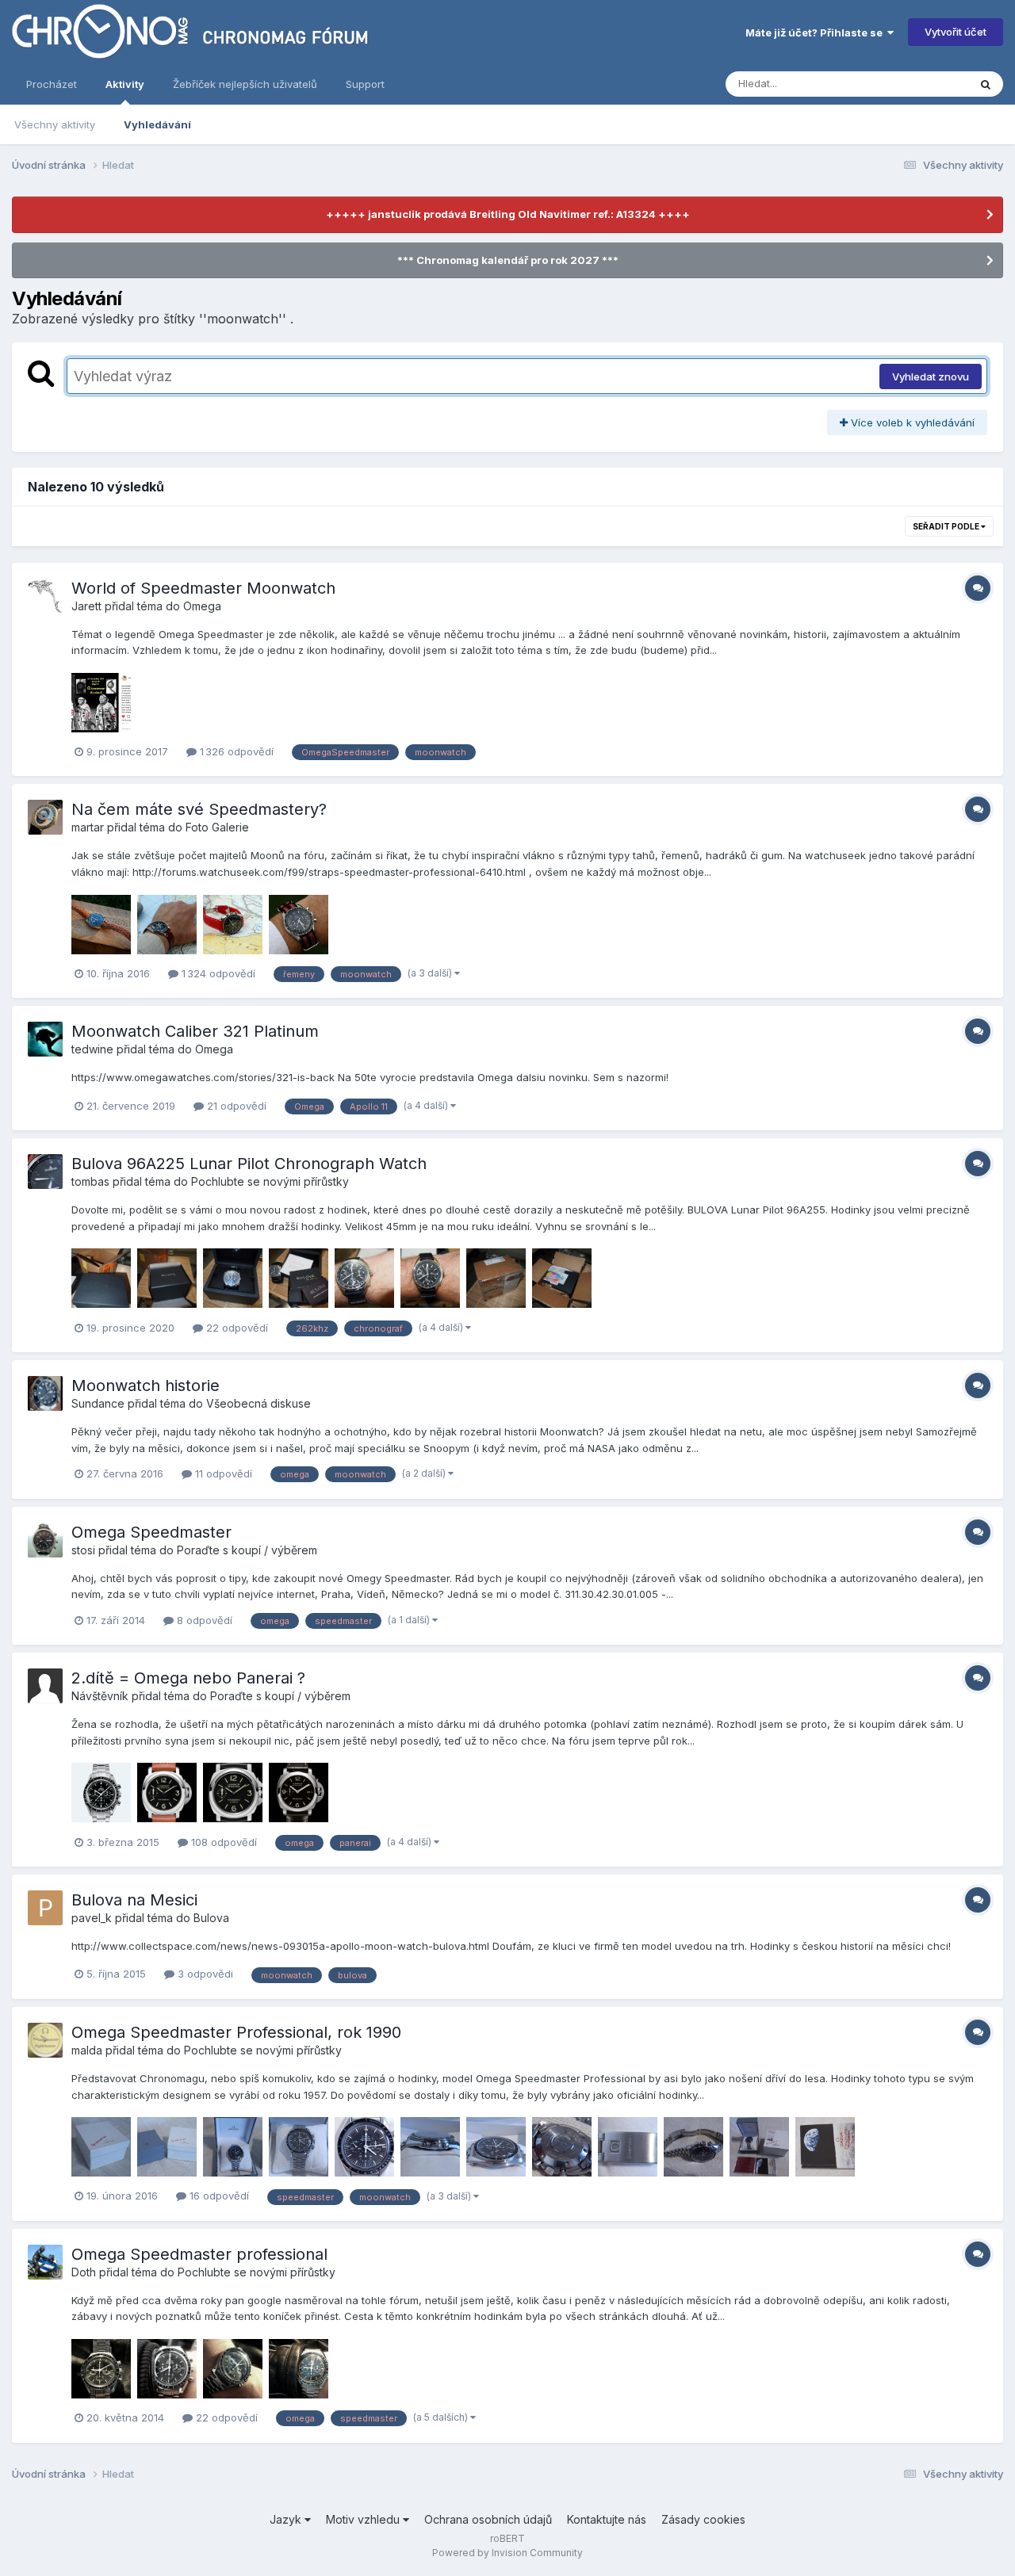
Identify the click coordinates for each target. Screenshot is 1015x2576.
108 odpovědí (222, 1842)
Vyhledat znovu (931, 376)
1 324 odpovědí (217, 973)
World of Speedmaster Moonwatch (203, 588)
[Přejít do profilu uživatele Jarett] (45, 596)
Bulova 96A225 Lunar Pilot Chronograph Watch (249, 1164)
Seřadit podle (947, 526)
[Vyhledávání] (986, 84)
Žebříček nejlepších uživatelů (245, 84)
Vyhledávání (157, 124)
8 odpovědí (203, 1620)
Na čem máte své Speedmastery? (199, 809)
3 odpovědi (204, 1974)
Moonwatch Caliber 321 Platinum (195, 1031)
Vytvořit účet (956, 32)
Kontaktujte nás (607, 2519)
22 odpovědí (236, 1328)
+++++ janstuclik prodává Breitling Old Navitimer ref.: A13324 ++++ (508, 214)
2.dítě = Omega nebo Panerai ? (188, 1678)
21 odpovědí (235, 1106)
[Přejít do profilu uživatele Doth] (45, 2262)
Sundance (98, 1403)
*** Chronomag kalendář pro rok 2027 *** (508, 260)
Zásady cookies (703, 2519)
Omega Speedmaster (151, 1532)
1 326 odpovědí (235, 751)
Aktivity (125, 84)
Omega (202, 606)
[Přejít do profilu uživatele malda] (45, 2040)
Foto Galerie (217, 827)
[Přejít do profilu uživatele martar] (45, 817)
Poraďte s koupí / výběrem (247, 1550)
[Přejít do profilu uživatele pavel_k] (45, 1908)
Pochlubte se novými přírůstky (270, 1181)
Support (365, 84)
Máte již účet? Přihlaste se (816, 32)
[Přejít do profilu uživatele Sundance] (45, 1393)
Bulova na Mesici (134, 1900)
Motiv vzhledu (364, 2519)
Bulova (211, 1918)
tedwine (92, 1049)
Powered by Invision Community (507, 2553)
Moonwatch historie (146, 1385)
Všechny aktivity (55, 124)
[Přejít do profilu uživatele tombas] (45, 1171)
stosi (83, 1550)
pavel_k (92, 1918)
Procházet (52, 84)
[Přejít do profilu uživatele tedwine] (45, 1039)
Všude (932, 84)
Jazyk (287, 2519)
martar (88, 827)
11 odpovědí (222, 1473)
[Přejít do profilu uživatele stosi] (45, 1540)
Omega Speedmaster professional (199, 2254)
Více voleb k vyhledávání (911, 422)
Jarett (86, 606)
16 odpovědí (218, 2196)
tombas (90, 1181)
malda (87, 2050)
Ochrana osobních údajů (488, 2519)
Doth (84, 2272)
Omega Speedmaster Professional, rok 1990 (236, 2032)
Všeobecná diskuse (259, 1403)
